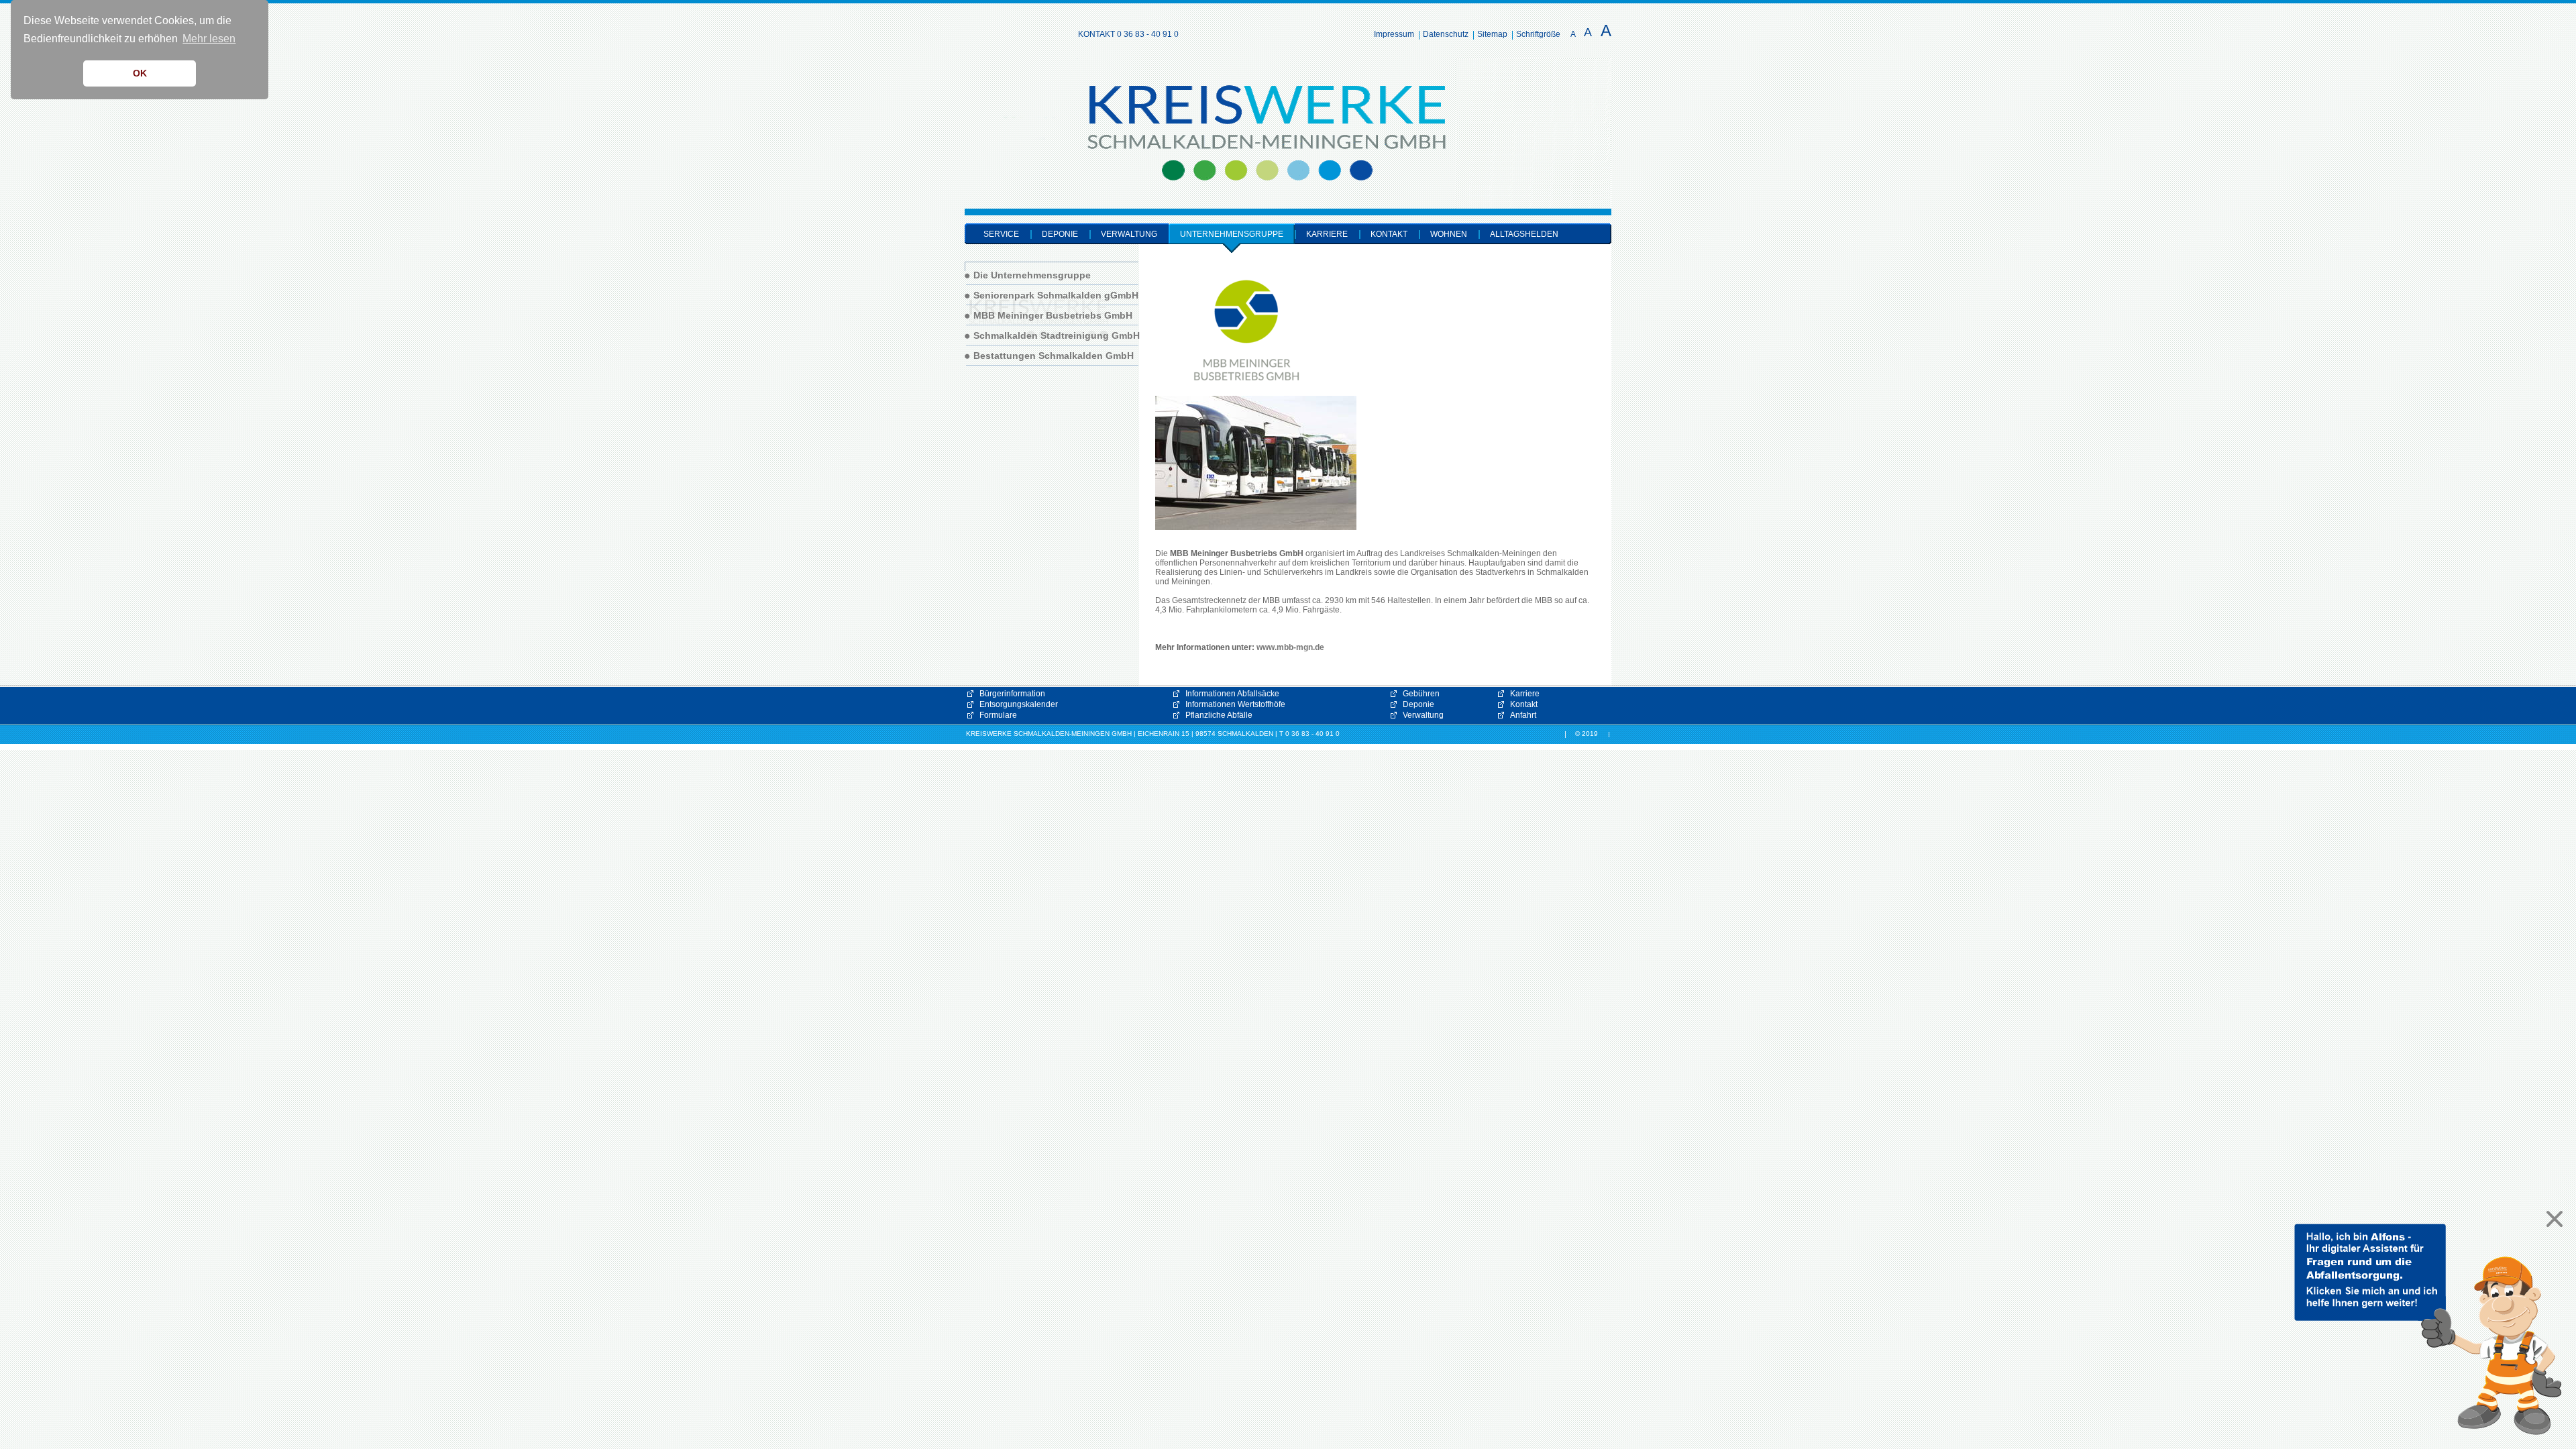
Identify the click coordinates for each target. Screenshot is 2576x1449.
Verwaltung (1423, 715)
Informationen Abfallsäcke (1232, 694)
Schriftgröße (1538, 34)
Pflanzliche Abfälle (1219, 715)
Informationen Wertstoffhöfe (1235, 704)
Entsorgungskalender (1019, 704)
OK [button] (140, 73)
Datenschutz (1446, 34)
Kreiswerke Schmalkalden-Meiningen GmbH (1011, 98)
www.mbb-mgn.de (1290, 647)
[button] (2428, 1330)
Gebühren (1421, 694)
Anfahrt (1523, 715)
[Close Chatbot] (2551, 1219)
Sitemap (1492, 34)
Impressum (1394, 34)
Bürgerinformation (1012, 694)
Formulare (998, 715)
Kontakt (1524, 704)
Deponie (1418, 704)
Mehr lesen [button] (209, 39)
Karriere (1525, 694)
